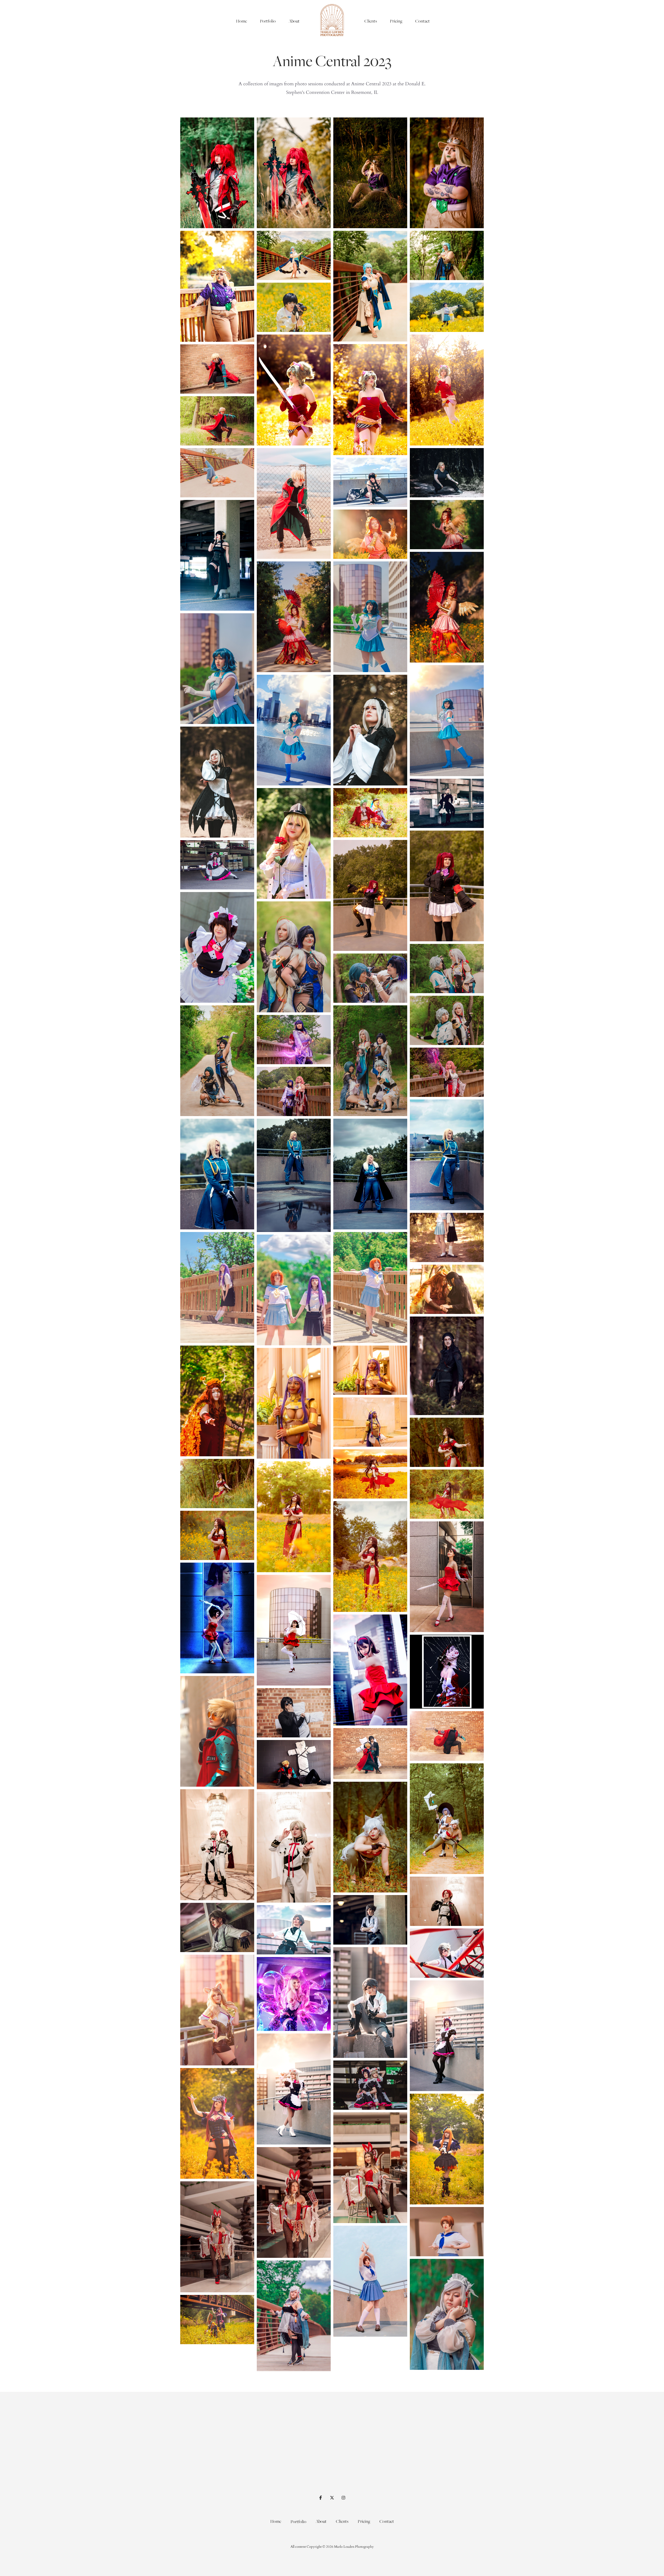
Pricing (396, 21)
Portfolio (268, 21)
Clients (371, 21)
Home (241, 21)
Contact (423, 21)
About (294, 21)
